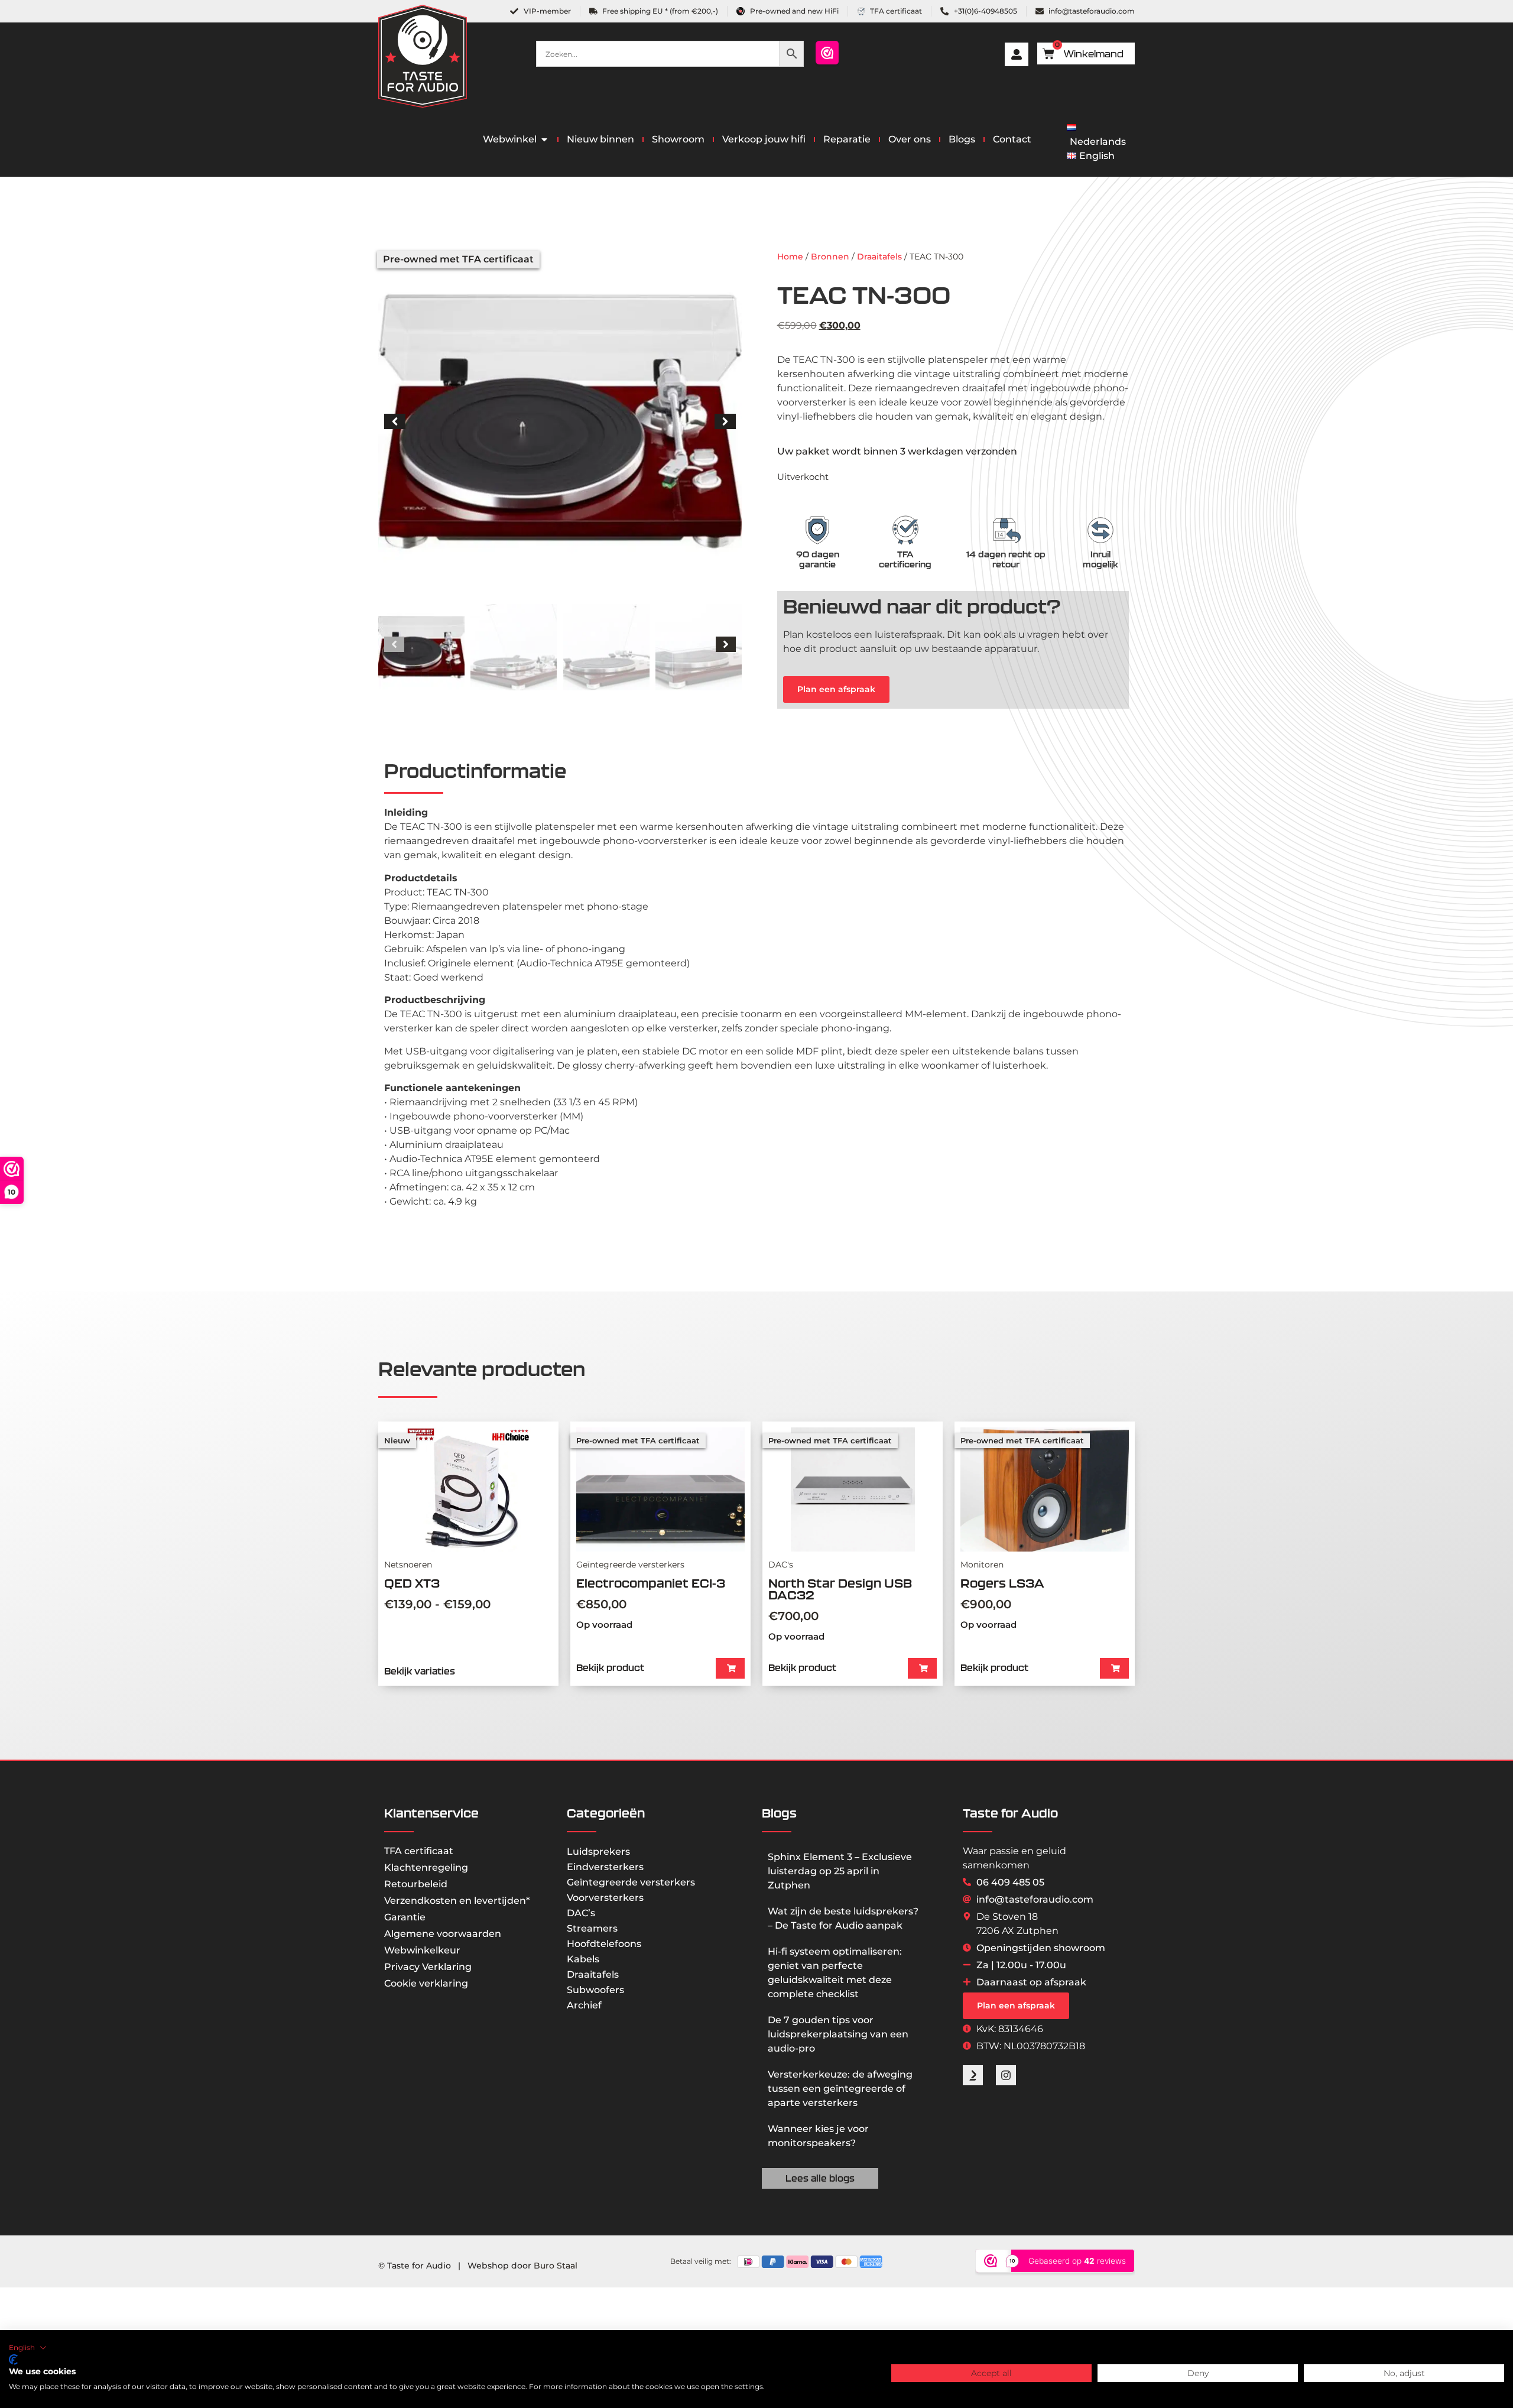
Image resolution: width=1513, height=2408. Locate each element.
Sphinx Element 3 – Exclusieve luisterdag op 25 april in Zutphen (840, 1871)
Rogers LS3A (1002, 1583)
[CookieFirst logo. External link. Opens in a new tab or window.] (13, 2360)
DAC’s (581, 1913)
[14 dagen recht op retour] (1006, 530)
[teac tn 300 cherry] (560, 421)
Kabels (583, 1959)
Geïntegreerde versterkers (631, 1882)
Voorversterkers (605, 1898)
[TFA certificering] (905, 530)
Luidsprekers (598, 1852)
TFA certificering (905, 559)
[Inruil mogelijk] (1100, 530)
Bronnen (830, 257)
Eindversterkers (605, 1867)
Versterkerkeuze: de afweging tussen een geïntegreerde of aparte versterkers (840, 2089)
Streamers (592, 1928)
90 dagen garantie (818, 559)
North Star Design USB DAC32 (840, 1589)
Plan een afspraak (836, 689)
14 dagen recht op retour (1006, 559)
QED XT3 (412, 1583)
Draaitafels (879, 257)
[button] (395, 421)
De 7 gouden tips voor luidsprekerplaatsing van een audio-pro (838, 2034)
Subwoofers (595, 1990)
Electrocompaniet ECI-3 (651, 1583)
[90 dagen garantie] (817, 530)
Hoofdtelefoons (604, 1944)
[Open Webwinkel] (544, 139)
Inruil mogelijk (1100, 559)
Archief (584, 2005)
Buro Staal (556, 2266)
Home (790, 257)
